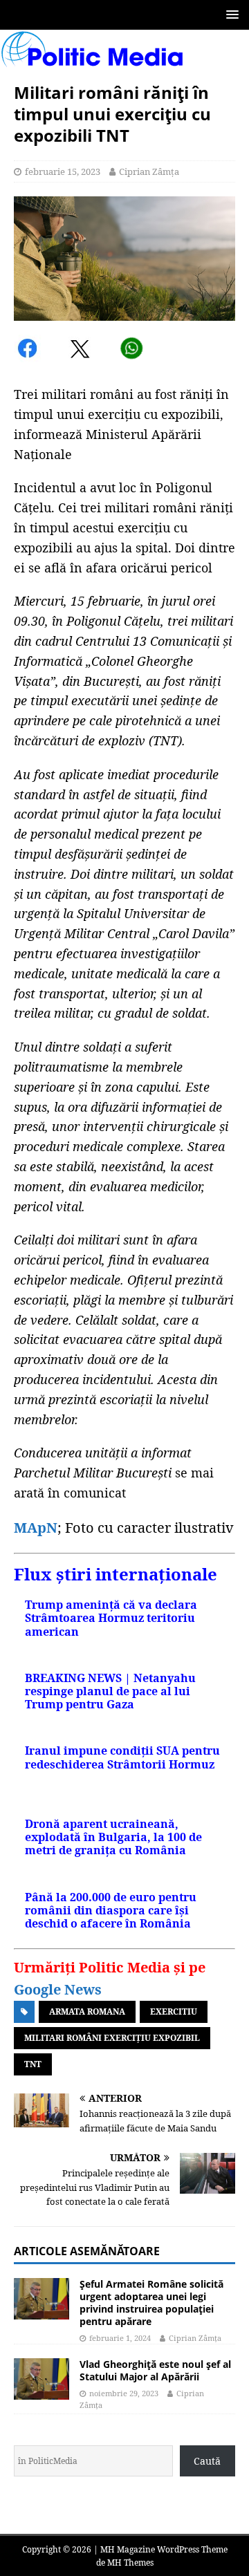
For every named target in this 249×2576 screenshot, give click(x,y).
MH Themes (130, 2563)
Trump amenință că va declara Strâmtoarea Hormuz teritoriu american (111, 1618)
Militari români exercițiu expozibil (112, 2038)
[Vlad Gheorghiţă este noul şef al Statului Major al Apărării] (41, 2379)
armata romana (87, 2012)
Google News (58, 1989)
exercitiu (174, 2012)
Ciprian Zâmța (149, 171)
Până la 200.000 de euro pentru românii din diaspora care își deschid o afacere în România (111, 1910)
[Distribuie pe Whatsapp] (131, 351)
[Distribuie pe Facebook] (29, 351)
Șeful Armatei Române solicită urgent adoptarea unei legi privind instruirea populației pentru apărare (151, 2303)
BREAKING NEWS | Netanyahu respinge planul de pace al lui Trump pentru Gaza (110, 1691)
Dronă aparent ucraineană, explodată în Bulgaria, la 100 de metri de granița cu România (113, 1837)
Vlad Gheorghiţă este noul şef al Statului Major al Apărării (155, 2370)
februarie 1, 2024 (120, 2338)
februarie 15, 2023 (63, 171)
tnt (33, 2064)
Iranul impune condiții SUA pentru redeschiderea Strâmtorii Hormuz (122, 1757)
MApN (36, 1528)
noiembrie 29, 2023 (124, 2393)
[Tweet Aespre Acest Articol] (81, 351)
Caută (207, 2461)
